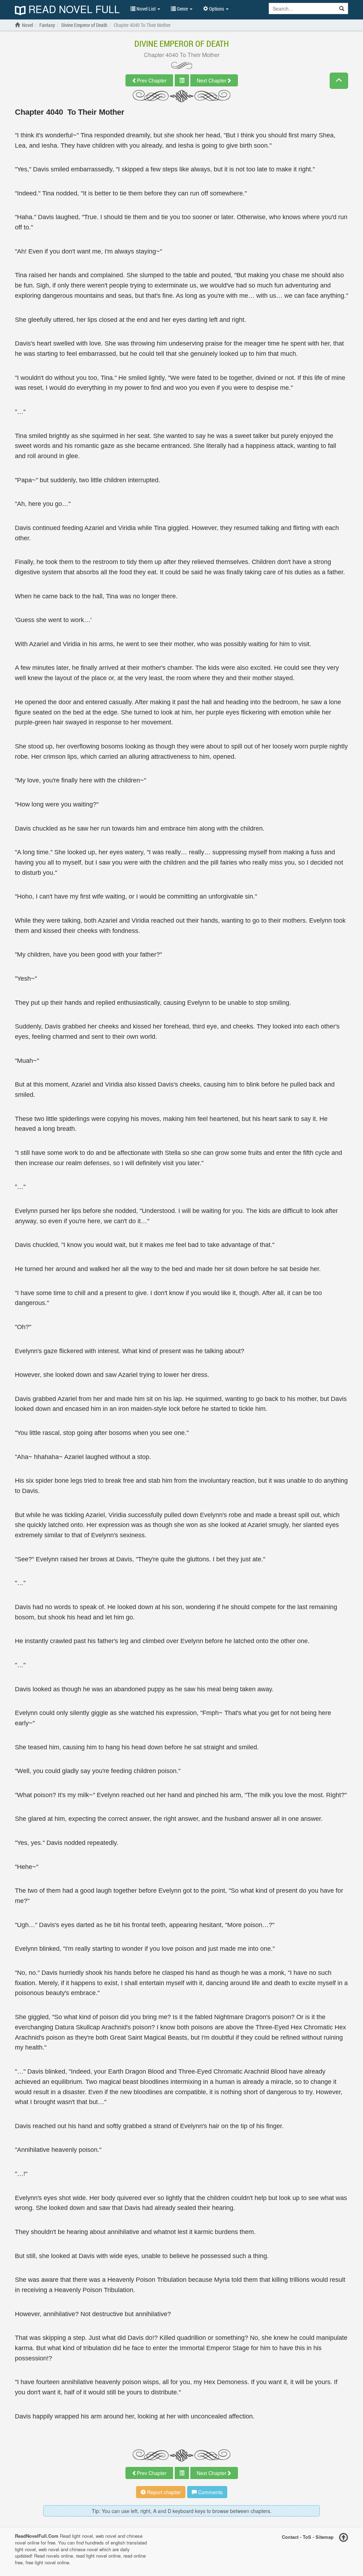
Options (217, 9)
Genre (182, 9)
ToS (307, 2537)
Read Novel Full (73, 10)
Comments (210, 2492)
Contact (290, 2537)
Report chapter (163, 2492)
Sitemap (325, 2537)
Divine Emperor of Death (182, 44)
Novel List (146, 9)
